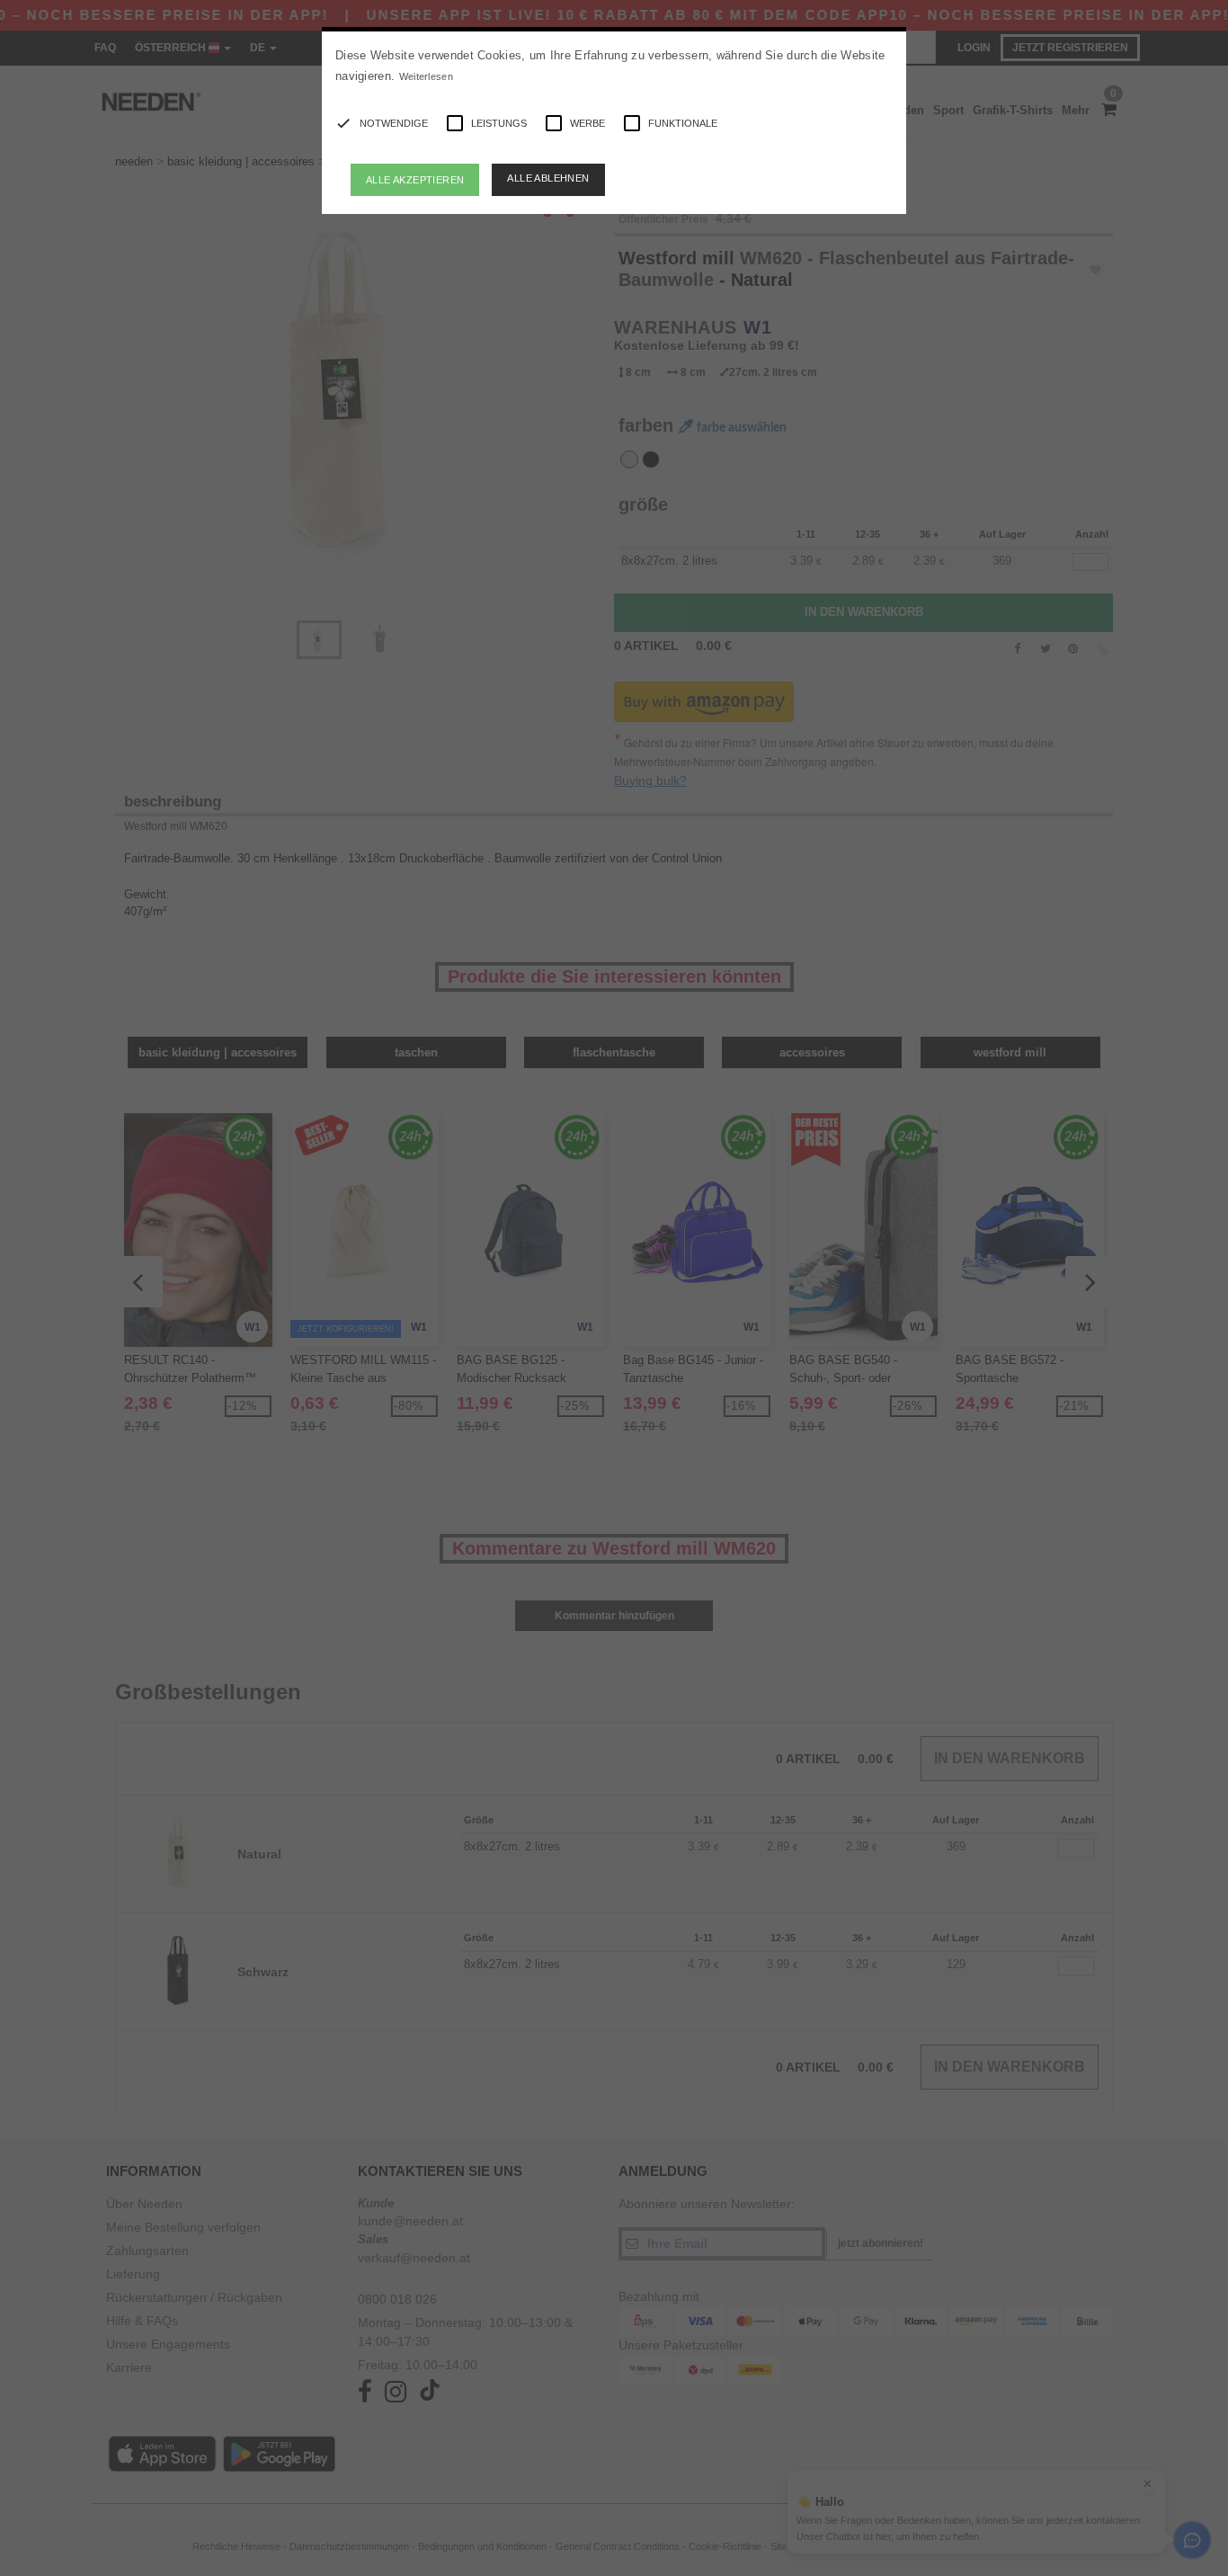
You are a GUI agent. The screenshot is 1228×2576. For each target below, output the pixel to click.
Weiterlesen (426, 76)
